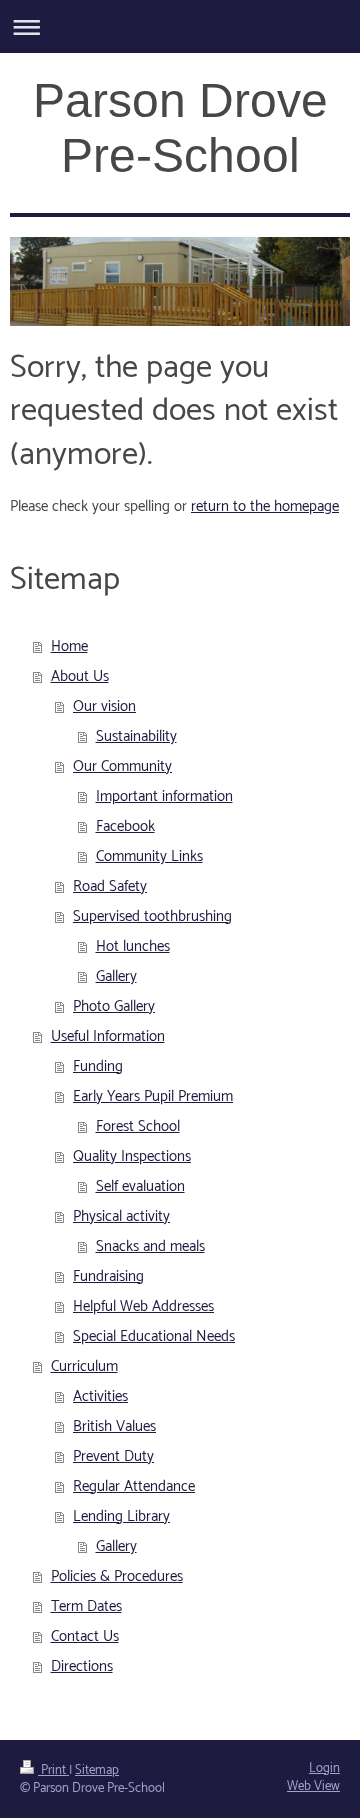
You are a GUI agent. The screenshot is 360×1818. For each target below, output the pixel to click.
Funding (98, 1066)
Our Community (122, 766)
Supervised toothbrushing (152, 916)
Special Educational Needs (154, 1336)
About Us (80, 676)
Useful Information (108, 1036)
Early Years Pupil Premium (153, 1096)
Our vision (104, 706)
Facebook (125, 826)
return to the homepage (265, 506)
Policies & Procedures (117, 1576)
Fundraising (108, 1276)
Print (53, 1770)
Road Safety (110, 886)
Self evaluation (140, 1186)
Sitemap (97, 1770)
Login (324, 1768)
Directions (82, 1666)
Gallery (116, 976)
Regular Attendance (134, 1486)
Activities (100, 1396)
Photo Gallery (114, 1006)
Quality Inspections (132, 1156)
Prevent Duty (113, 1456)
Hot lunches (133, 946)
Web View (313, 1786)
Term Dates (86, 1606)
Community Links (149, 856)
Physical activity (121, 1216)
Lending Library (121, 1516)
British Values (114, 1426)
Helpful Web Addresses (143, 1306)
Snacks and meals (150, 1246)
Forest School (138, 1126)
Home (69, 646)
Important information (164, 796)
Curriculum (84, 1366)
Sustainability (136, 736)
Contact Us (85, 1636)
